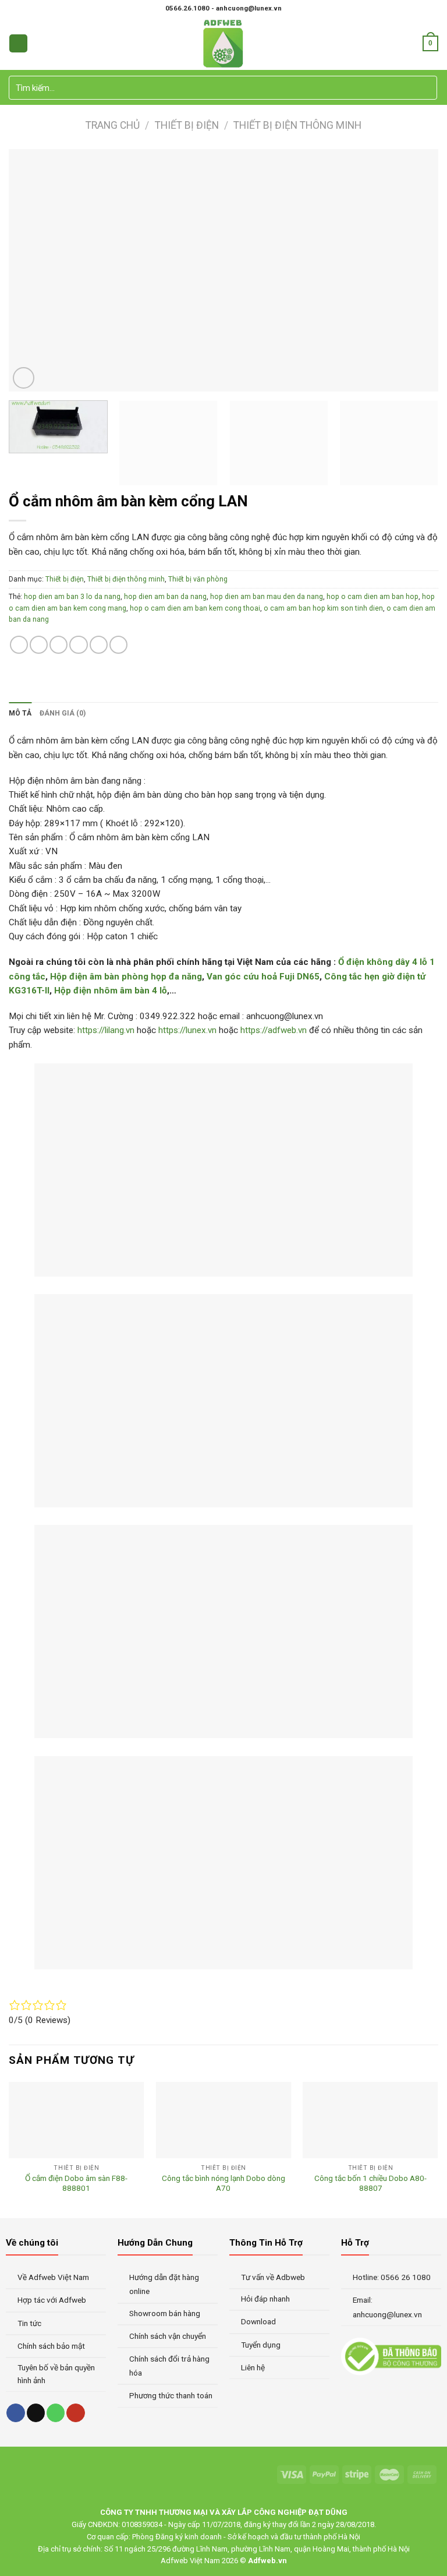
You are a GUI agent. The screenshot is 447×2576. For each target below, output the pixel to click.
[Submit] (427, 88)
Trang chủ (113, 125)
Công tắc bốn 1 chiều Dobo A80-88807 (370, 2183)
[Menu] (18, 43)
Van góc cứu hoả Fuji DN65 (263, 977)
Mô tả (20, 713)
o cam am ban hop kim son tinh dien (323, 608)
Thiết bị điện (187, 125)
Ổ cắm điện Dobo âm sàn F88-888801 (76, 2183)
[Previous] (32, 270)
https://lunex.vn (187, 1030)
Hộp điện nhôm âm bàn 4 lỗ (111, 991)
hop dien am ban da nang (165, 597)
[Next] (415, 270)
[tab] (20, 713)
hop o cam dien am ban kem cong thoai (195, 608)
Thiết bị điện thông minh (297, 125)
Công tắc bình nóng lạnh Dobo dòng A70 (223, 2183)
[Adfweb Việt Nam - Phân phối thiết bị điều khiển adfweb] (224, 43)
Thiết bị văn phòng (198, 579)
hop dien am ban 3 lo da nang (72, 597)
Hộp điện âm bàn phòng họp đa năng (126, 977)
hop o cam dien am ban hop (372, 597)
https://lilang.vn (107, 1030)
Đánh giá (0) (63, 713)
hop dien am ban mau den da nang (267, 597)
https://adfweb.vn (274, 1030)
